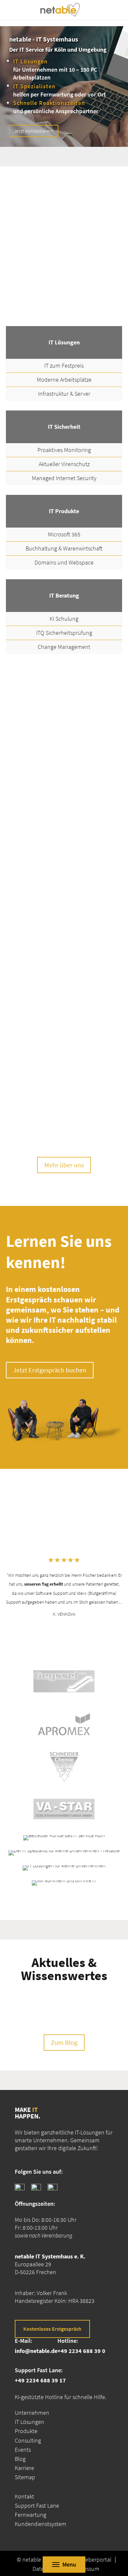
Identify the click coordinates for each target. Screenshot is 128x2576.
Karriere (24, 2468)
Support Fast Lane (37, 2505)
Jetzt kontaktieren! (34, 131)
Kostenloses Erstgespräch (52, 2328)
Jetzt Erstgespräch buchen (50, 1370)
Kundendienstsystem (41, 2524)
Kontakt (24, 2496)
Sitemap (25, 2477)
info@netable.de (36, 2350)
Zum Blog (64, 2042)
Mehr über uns (64, 1165)
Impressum (86, 2569)
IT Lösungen (30, 2422)
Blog (20, 2459)
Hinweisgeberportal (87, 2560)
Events (23, 2449)
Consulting (28, 2440)
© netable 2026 (35, 2560)
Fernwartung (31, 2515)
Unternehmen (32, 2413)
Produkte (26, 2431)
